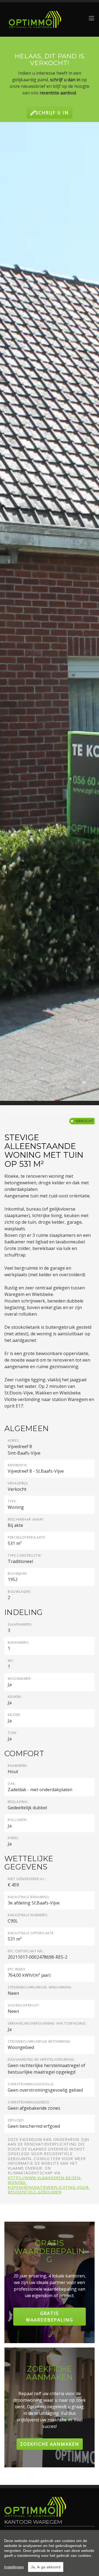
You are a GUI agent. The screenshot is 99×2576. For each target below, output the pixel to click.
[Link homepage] (35, 19)
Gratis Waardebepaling (50, 2317)
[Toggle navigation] (91, 18)
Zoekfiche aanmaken (50, 2444)
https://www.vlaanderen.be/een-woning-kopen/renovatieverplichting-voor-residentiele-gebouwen (49, 2185)
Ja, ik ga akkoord (46, 2567)
